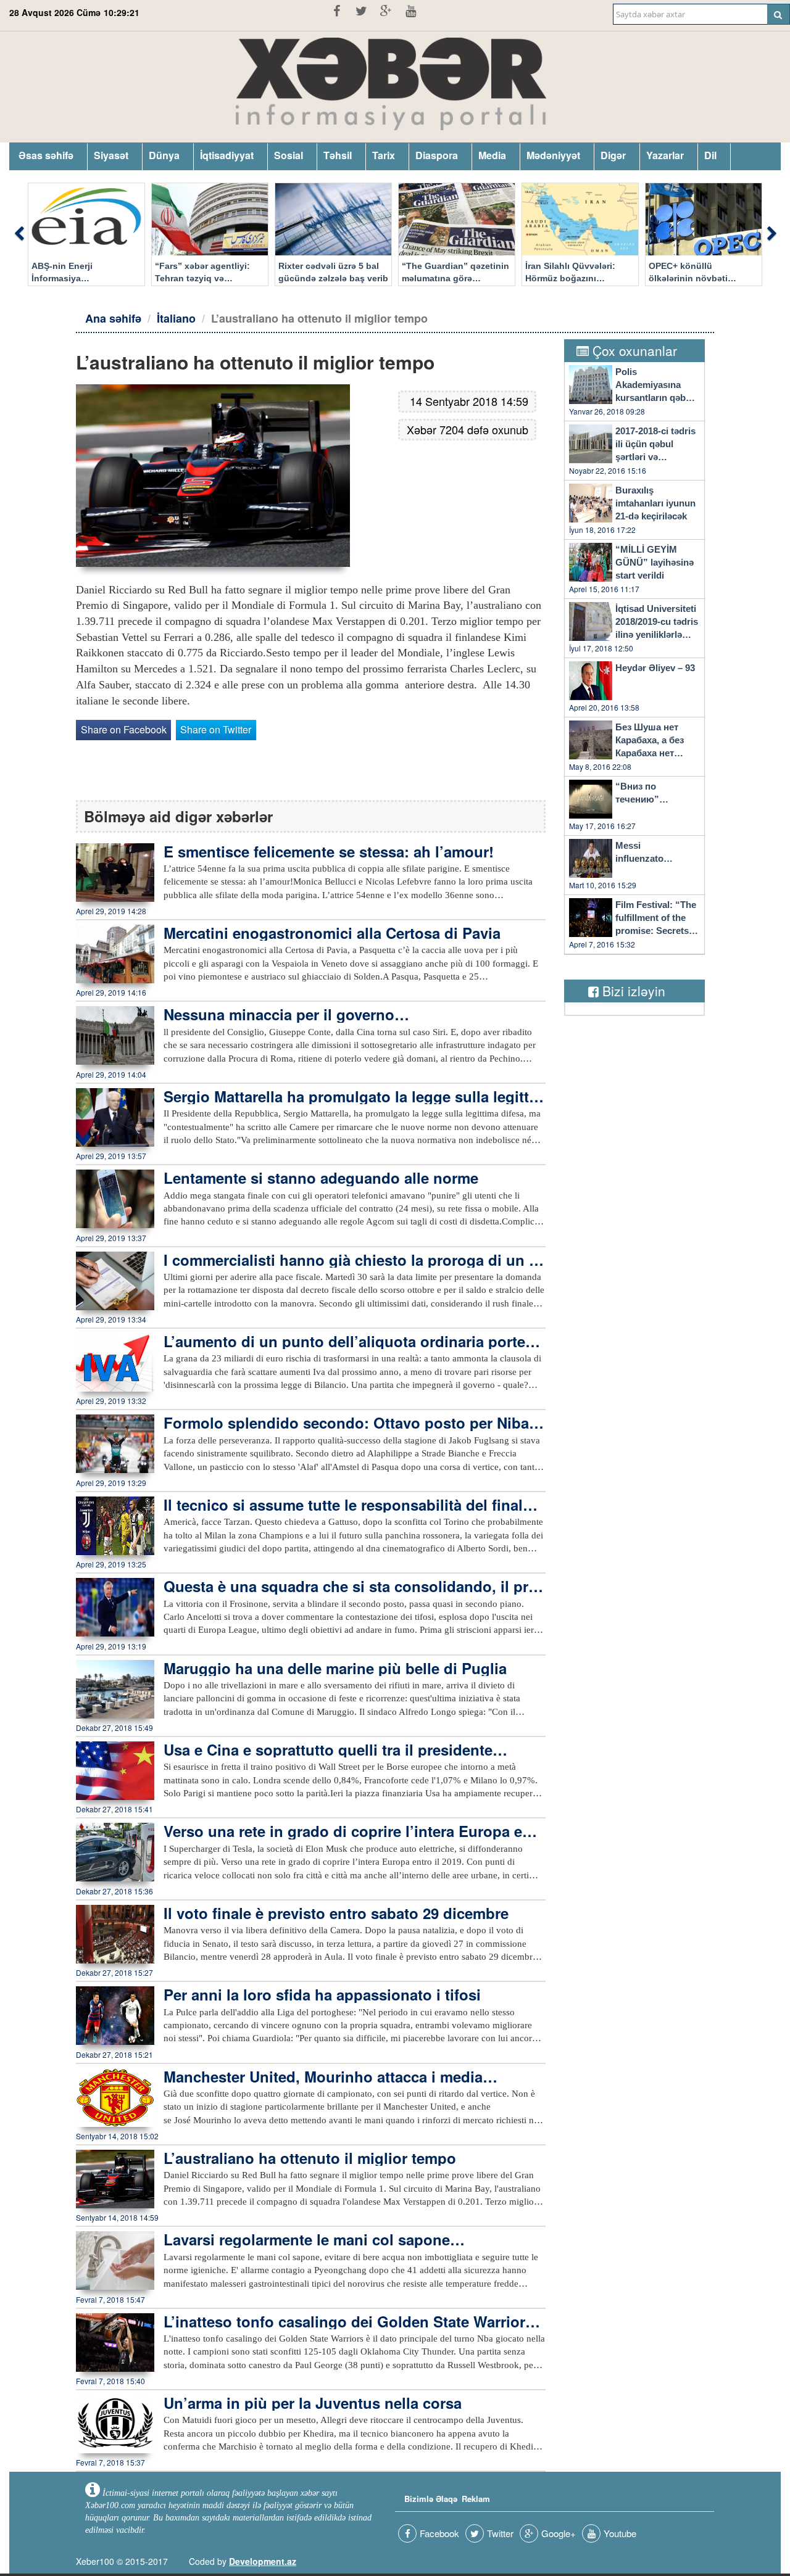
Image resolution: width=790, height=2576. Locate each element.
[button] (19, 234)
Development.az (263, 2561)
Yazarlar (665, 155)
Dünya (164, 155)
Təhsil (338, 155)
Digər (613, 155)
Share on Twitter (216, 729)
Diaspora (437, 155)
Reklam (476, 2499)
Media (492, 155)
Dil (710, 155)
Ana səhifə (113, 318)
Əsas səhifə (46, 155)
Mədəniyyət (553, 155)
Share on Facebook (124, 729)
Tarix (384, 155)
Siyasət (111, 155)
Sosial (289, 155)
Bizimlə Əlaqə (431, 2499)
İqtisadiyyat (227, 155)
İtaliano (176, 318)
